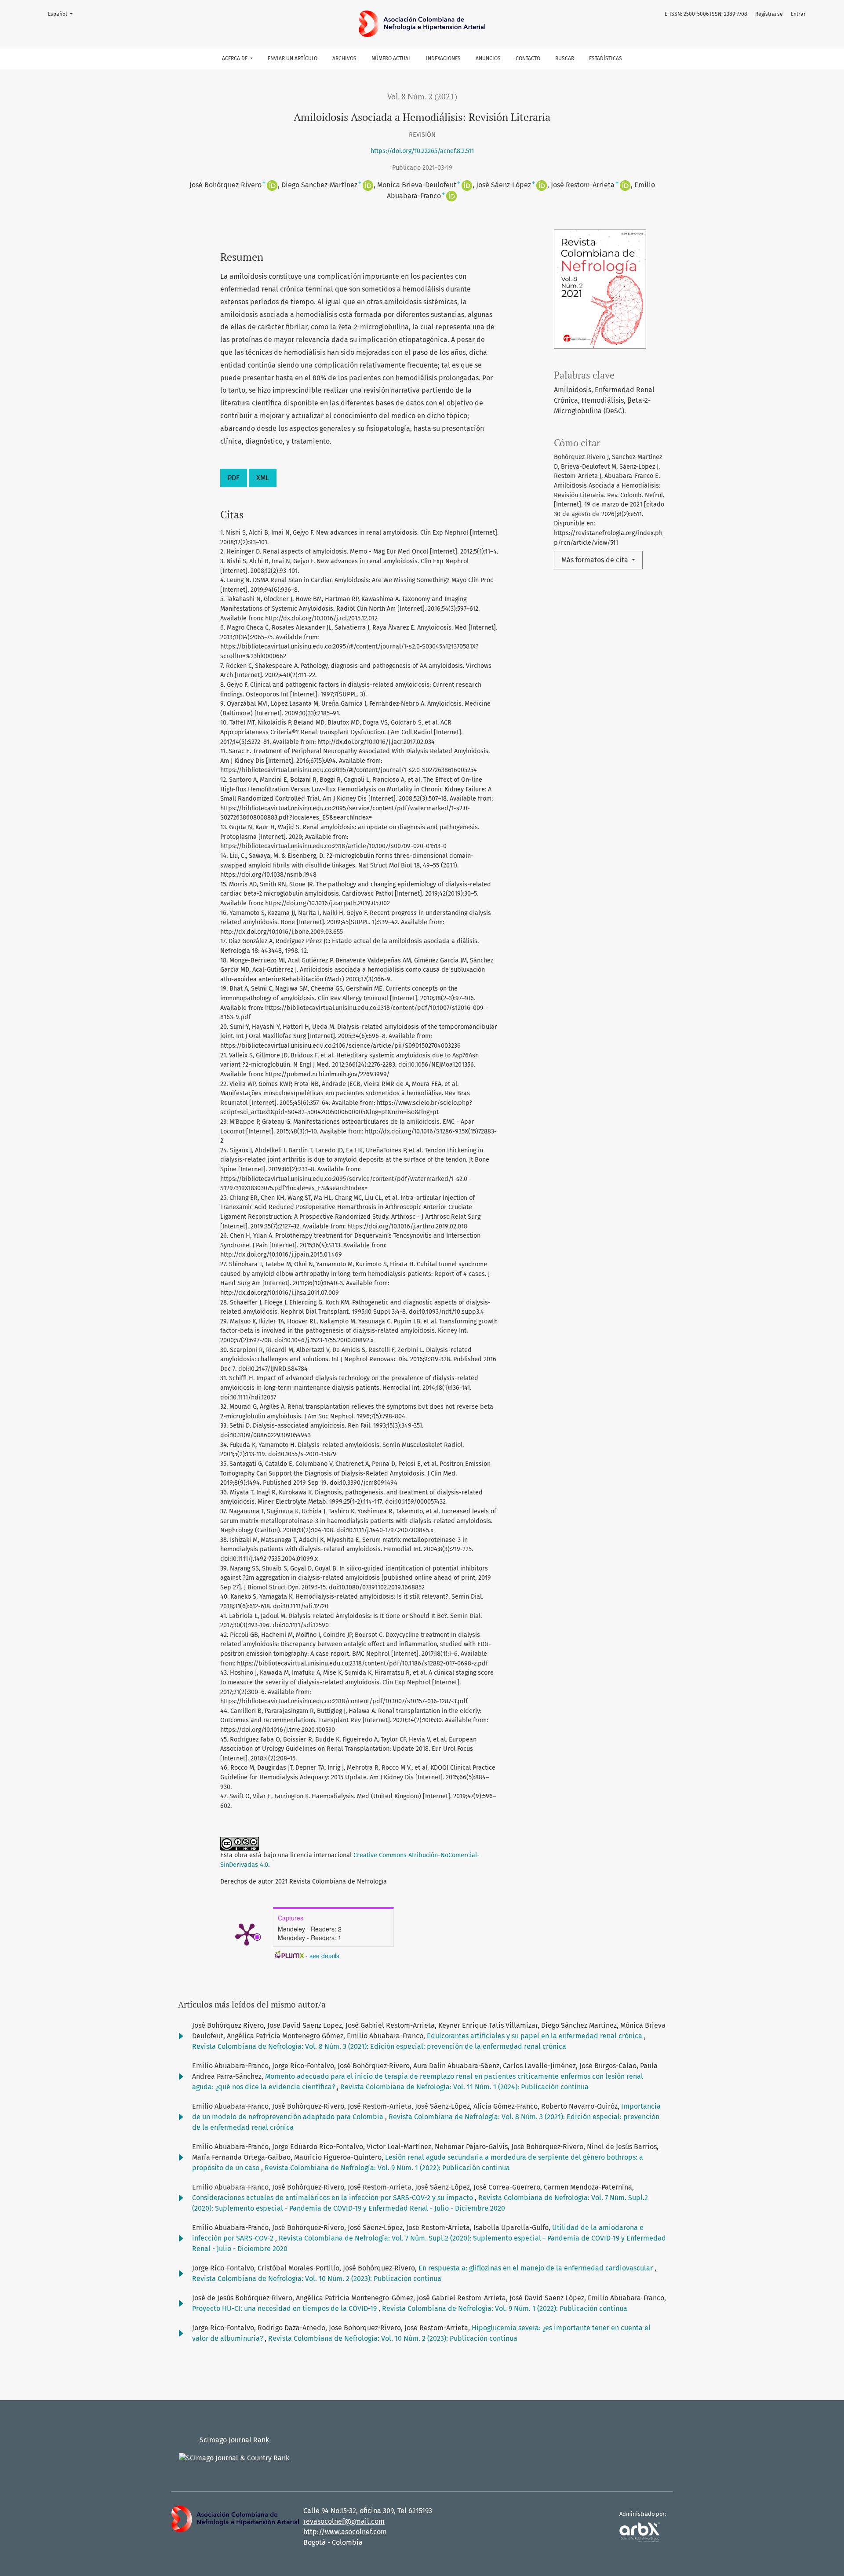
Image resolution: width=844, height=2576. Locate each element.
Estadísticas (606, 58)
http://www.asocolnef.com (345, 2532)
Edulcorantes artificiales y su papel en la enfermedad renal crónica (535, 2036)
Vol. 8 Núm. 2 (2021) (422, 97)
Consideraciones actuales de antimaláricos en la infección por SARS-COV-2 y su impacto (333, 2198)
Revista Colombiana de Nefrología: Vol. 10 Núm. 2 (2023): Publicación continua (317, 2279)
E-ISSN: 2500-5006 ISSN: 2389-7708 (706, 14)
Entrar (798, 14)
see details (324, 1956)
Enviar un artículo (293, 58)
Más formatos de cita (596, 560)
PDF (234, 478)
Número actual (391, 58)
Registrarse (769, 14)
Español (63, 14)
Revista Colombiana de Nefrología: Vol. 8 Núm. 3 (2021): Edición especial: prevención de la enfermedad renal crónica (379, 2046)
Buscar (565, 58)
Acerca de (235, 58)
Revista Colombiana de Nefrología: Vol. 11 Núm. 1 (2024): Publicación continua (464, 2087)
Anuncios (488, 58)
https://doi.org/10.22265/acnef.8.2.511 (422, 151)
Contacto (528, 58)
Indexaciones (443, 58)
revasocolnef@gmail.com (344, 2521)
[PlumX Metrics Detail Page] (247, 1934)
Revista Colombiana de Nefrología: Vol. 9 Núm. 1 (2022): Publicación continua (387, 2168)
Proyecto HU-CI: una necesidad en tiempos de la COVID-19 (285, 2308)
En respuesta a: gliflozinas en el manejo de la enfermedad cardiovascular (537, 2268)
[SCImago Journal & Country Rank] (234, 2458)
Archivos (344, 58)
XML (263, 478)
